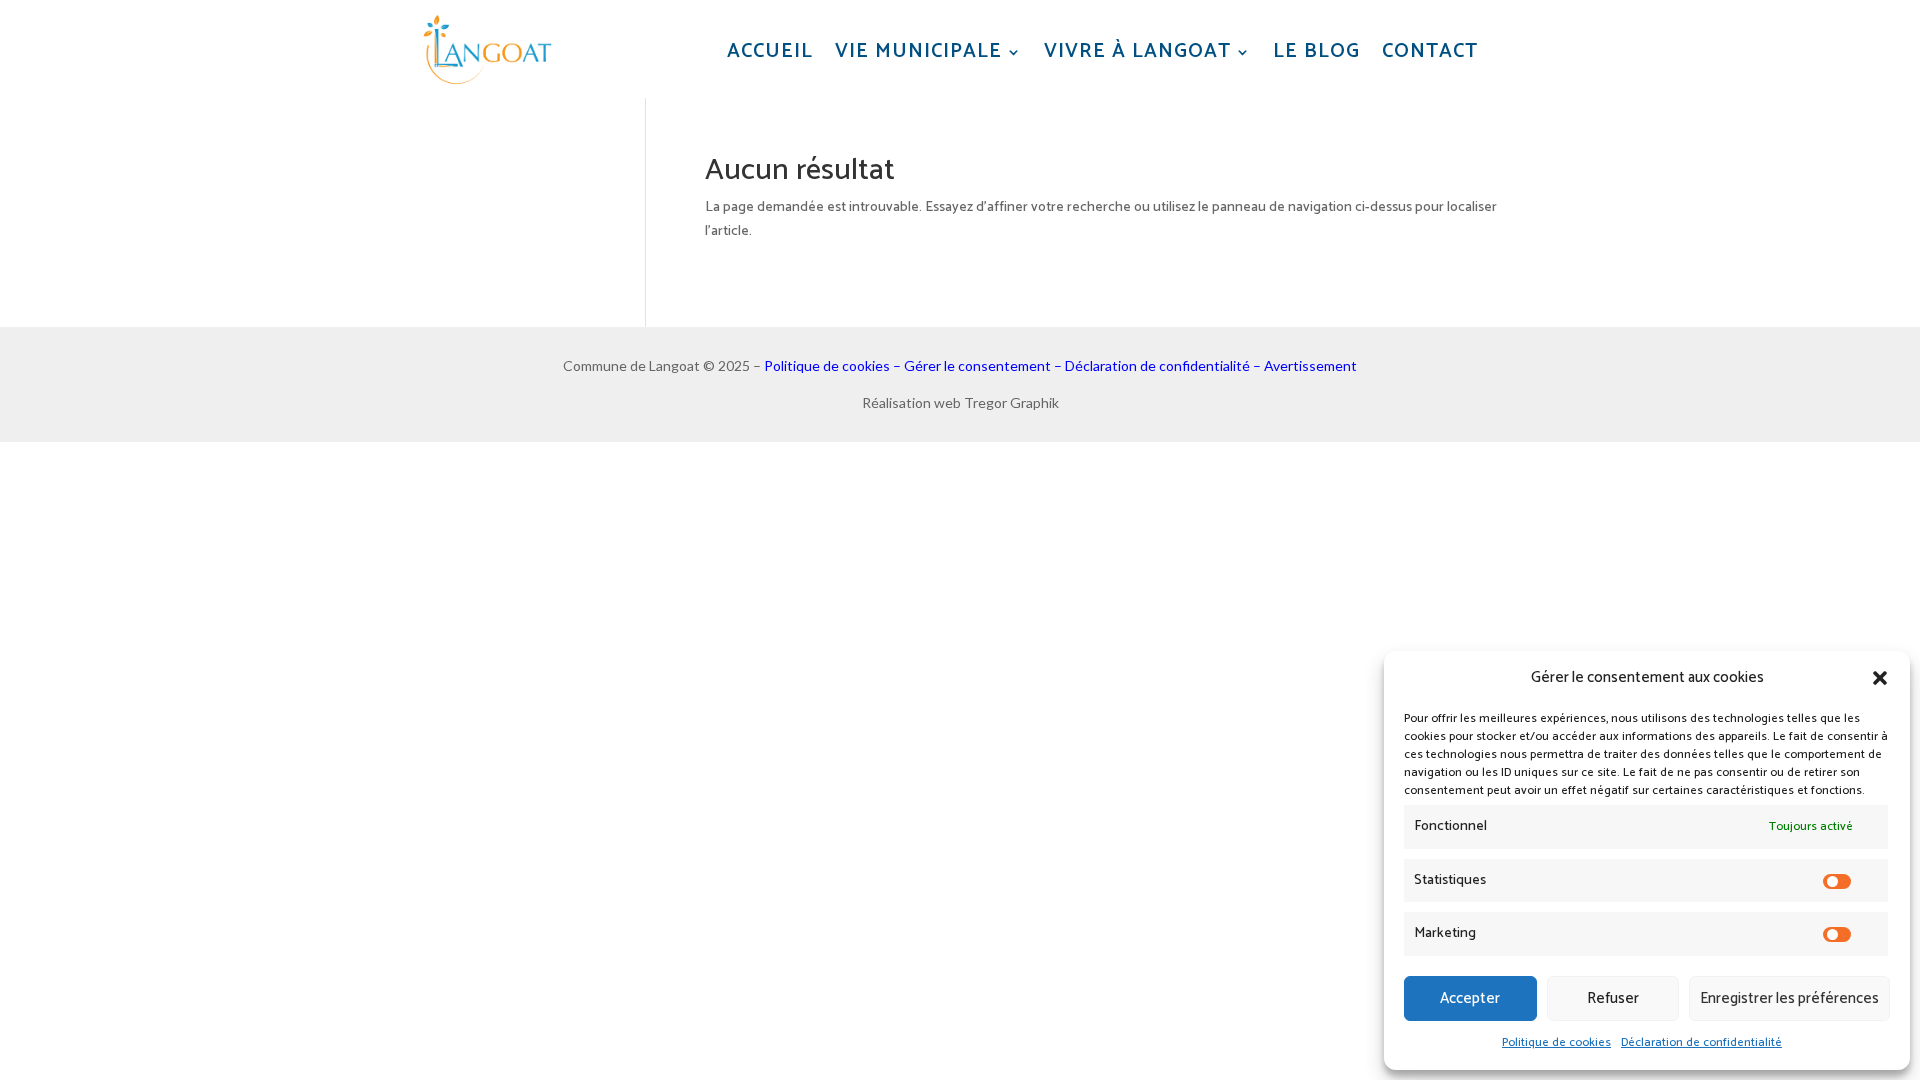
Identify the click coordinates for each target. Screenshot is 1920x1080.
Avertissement (1310, 365)
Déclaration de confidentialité (1701, 1042)
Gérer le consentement (977, 365)
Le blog (1316, 52)
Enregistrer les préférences (1789, 998)
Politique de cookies (1556, 1042)
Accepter (1470, 998)
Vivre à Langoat (1137, 52)
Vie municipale (918, 52)
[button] (1880, 678)
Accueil (770, 52)
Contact (1430, 52)
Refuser (1613, 998)
